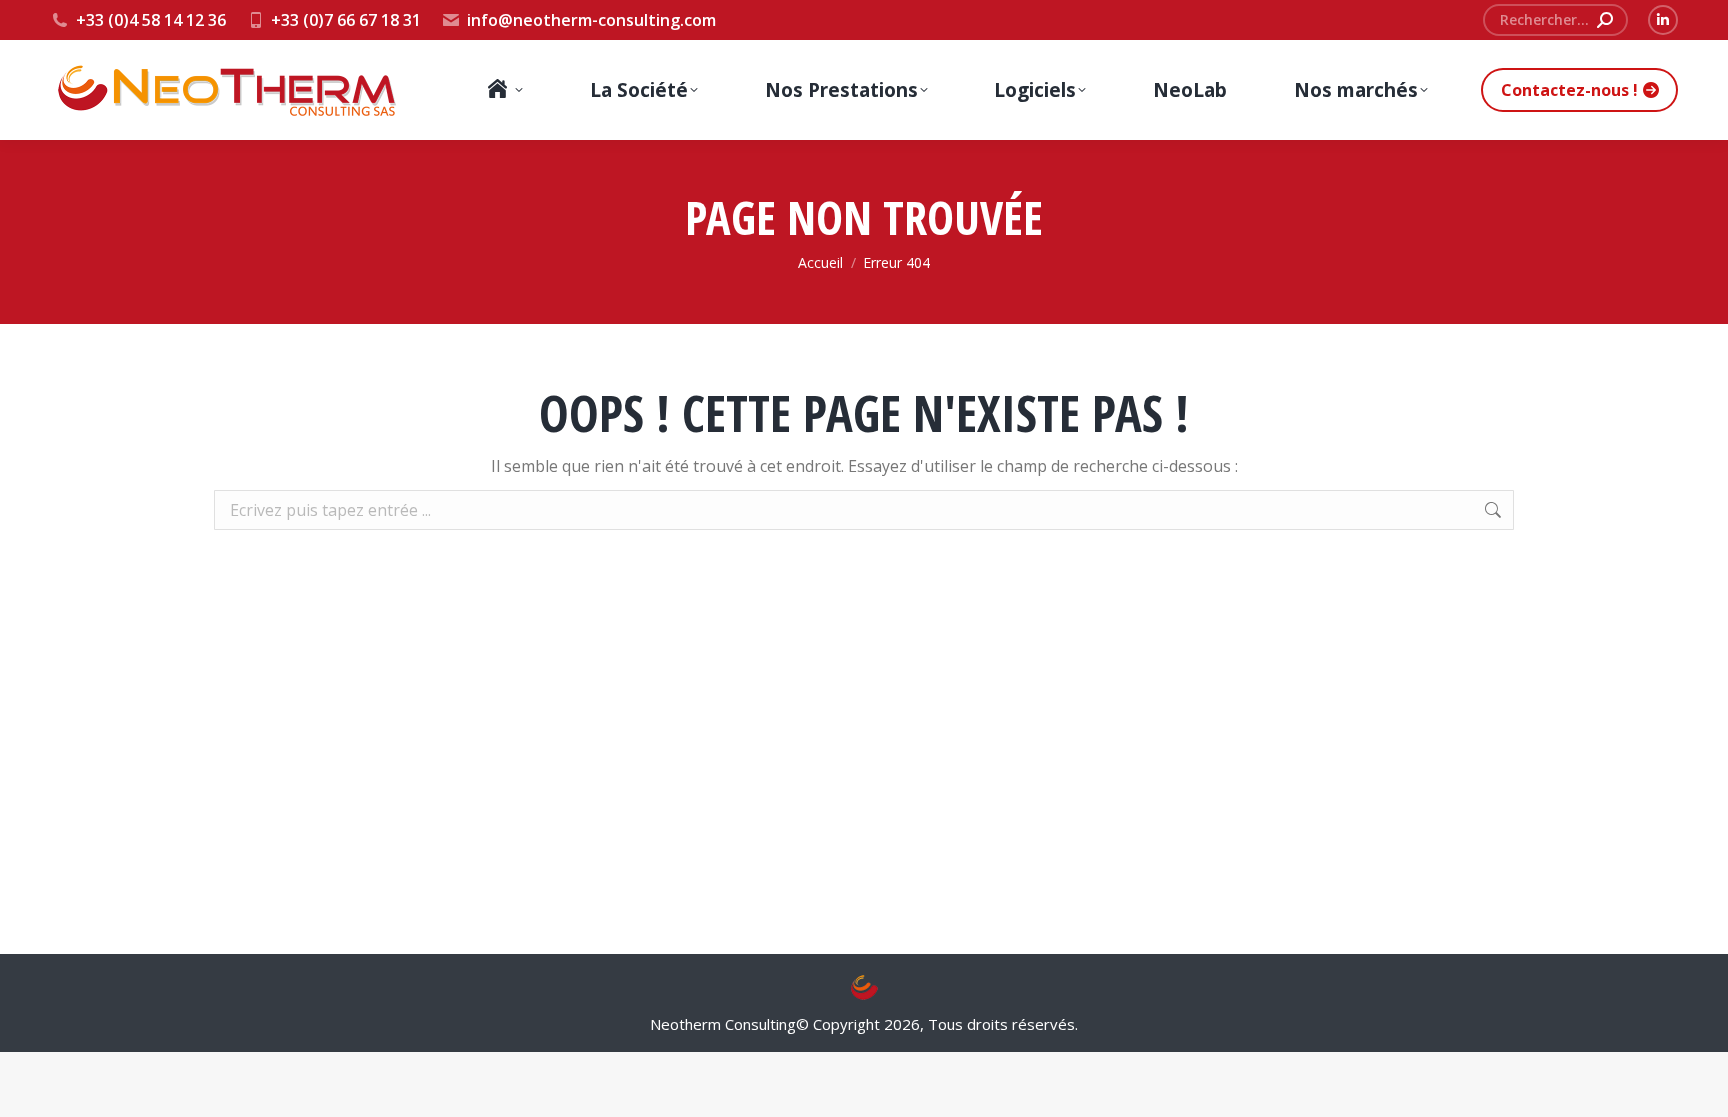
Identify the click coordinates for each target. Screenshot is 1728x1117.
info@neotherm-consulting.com (591, 20)
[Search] (1605, 20)
